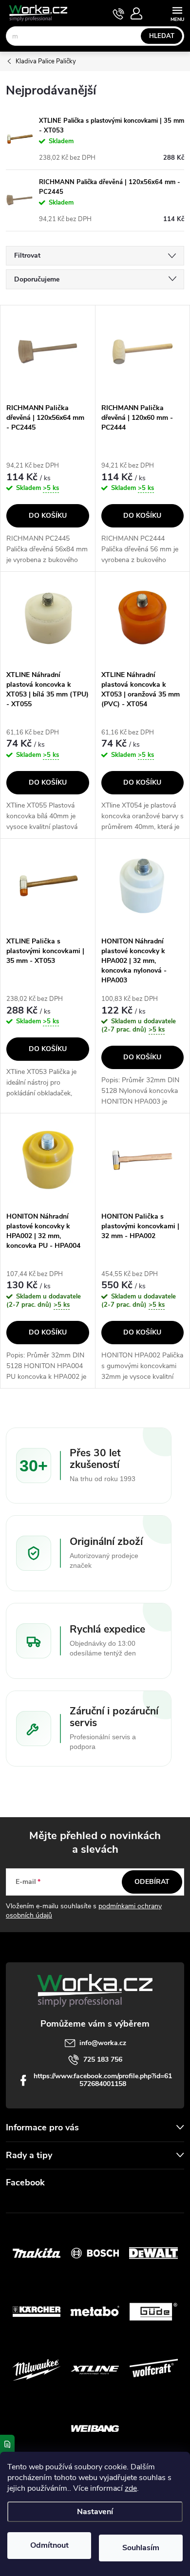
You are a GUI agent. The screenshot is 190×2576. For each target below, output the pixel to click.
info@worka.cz (103, 2043)
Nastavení (95, 2512)
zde (131, 2488)
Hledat (162, 36)
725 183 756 (103, 2059)
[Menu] (177, 13)
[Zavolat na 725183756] (119, 14)
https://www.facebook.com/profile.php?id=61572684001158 (103, 2080)
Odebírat (152, 1882)
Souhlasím (141, 2548)
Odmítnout (49, 2545)
